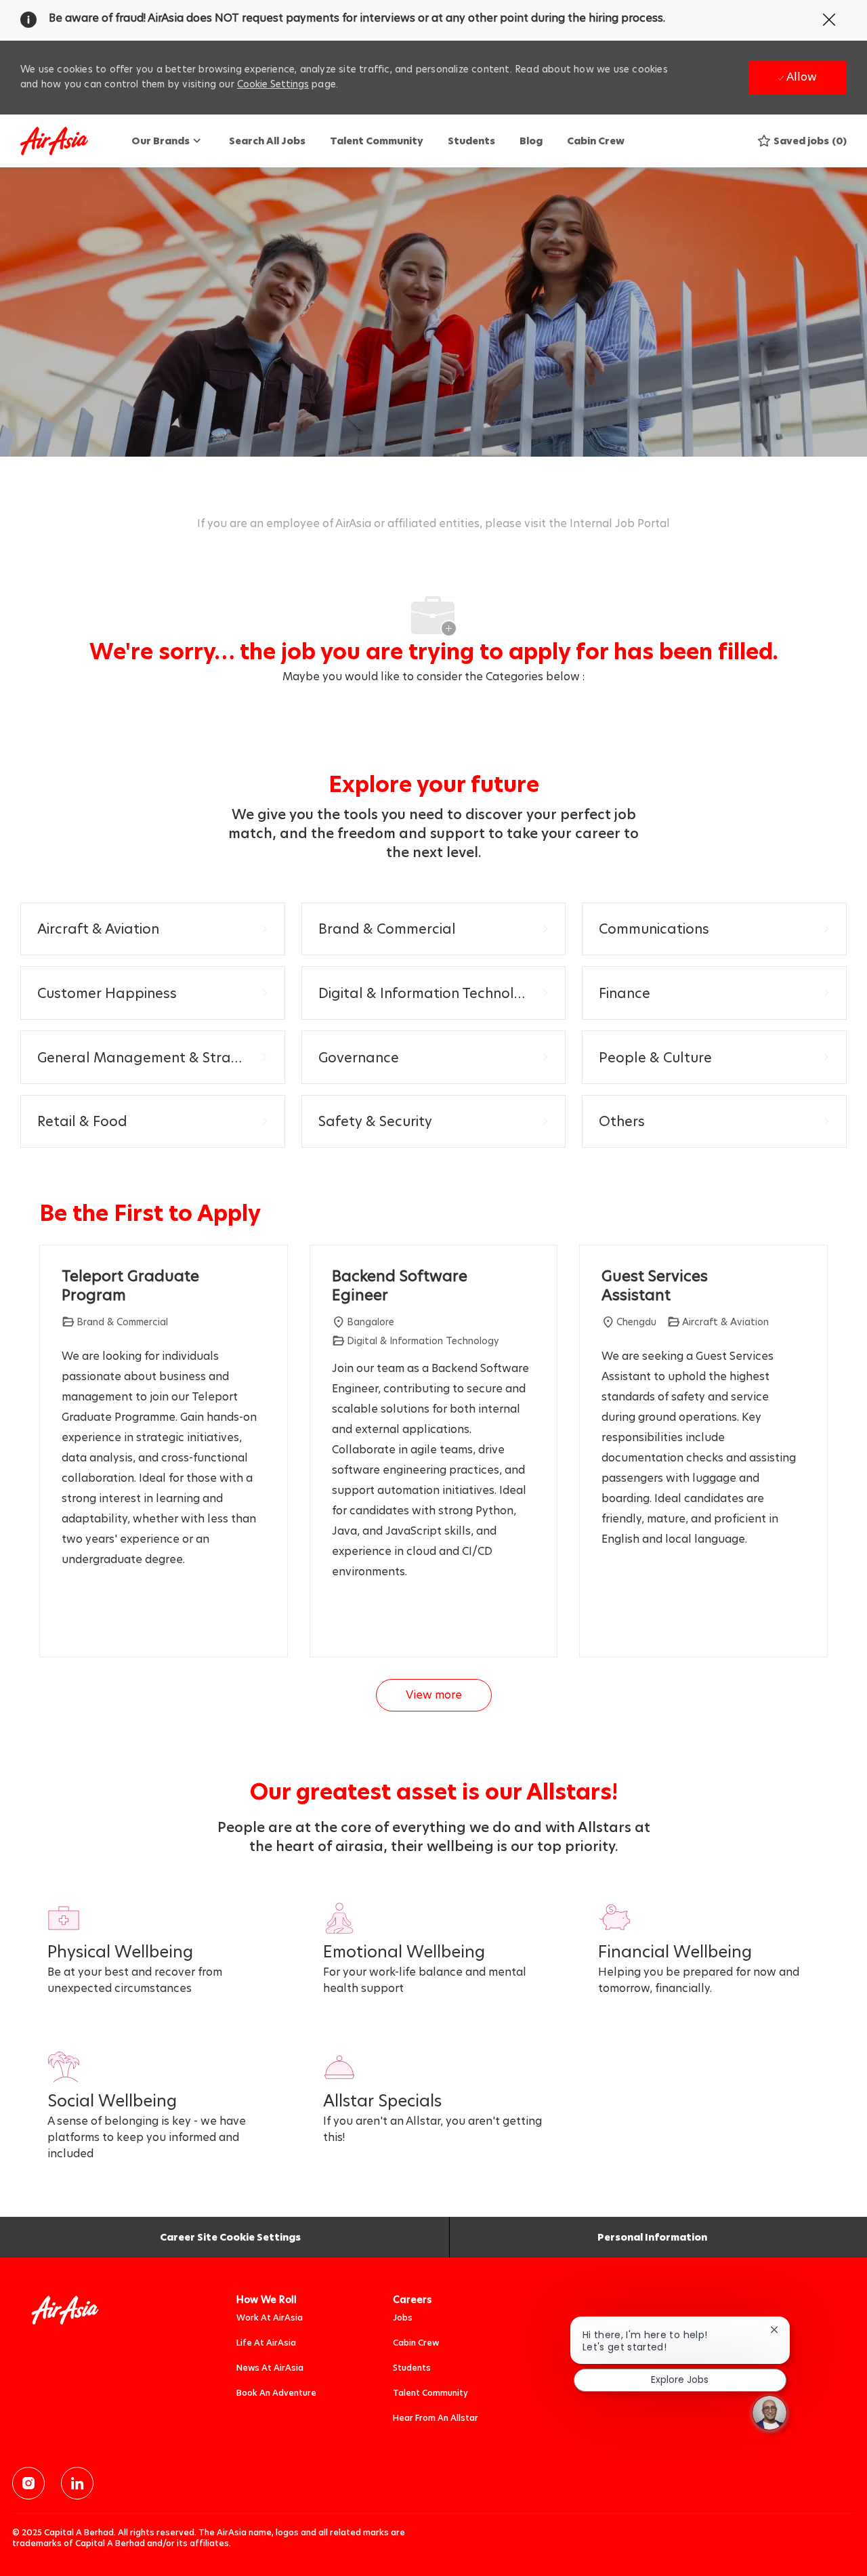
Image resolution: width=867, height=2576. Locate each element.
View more (434, 1695)
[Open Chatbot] (769, 2413)
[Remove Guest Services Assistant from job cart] (608, 1621)
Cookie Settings (273, 84)
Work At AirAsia (270, 2318)
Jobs (403, 2318)
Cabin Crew (596, 141)
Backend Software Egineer (400, 1286)
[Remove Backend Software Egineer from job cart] (339, 1621)
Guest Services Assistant (655, 1286)
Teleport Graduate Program (130, 1286)
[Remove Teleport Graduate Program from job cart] (68, 1621)
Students (471, 141)
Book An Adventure (276, 2393)
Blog (531, 141)
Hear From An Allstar (436, 2418)
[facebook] (28, 2483)
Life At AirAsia (266, 2343)
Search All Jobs (267, 141)
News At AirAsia (270, 2368)
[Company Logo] (54, 141)
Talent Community (377, 141)
